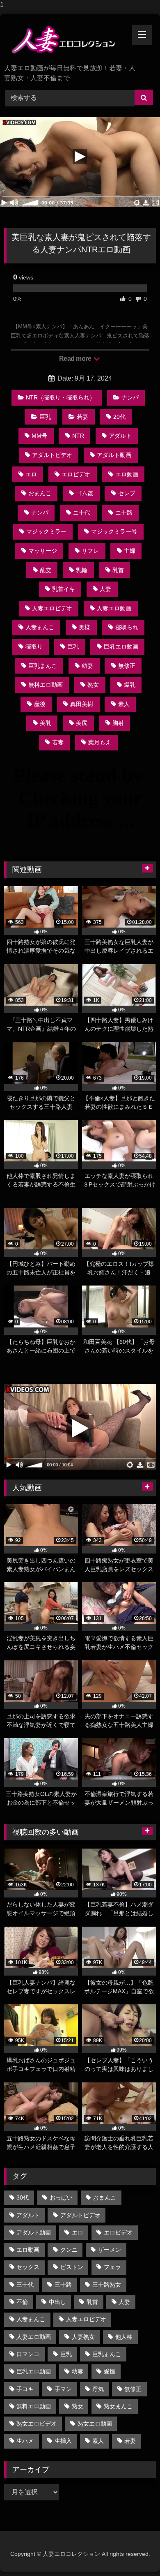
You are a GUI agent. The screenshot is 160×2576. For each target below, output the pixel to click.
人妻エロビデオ (52, 608)
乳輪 (82, 570)
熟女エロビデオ (37, 2424)
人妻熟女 (83, 2337)
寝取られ (127, 627)
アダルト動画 (114, 455)
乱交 (46, 570)
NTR (78, 436)
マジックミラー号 (114, 531)
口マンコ (28, 2354)
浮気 (98, 2389)
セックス (28, 2267)
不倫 (22, 2302)
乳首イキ (64, 589)
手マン (63, 2389)
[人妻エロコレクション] (66, 40)
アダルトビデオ (52, 455)
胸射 (118, 723)
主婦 (130, 551)
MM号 (39, 436)
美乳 (46, 723)
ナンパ (130, 397)
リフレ (90, 551)
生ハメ (25, 2441)
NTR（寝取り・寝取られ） (61, 397)
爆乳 (130, 685)
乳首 (118, 570)
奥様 (85, 627)
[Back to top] (135, 2553)
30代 (23, 2197)
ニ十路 (124, 512)
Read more (76, 359)
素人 (124, 704)
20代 (119, 417)
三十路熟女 (107, 2285)
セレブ (127, 493)
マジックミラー (46, 531)
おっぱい (61, 2197)
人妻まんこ (40, 627)
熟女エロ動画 (95, 2424)
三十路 (63, 2285)
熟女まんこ (118, 2406)
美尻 (82, 723)
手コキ (25, 2389)
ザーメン (110, 2250)
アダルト (120, 436)
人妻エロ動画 (114, 608)
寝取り (34, 646)
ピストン (72, 2267)
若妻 (82, 417)
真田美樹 (82, 704)
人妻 (105, 589)
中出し (57, 2302)
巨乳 (45, 417)
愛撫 (110, 2371)
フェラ (112, 2267)
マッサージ (43, 551)
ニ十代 (82, 512)
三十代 (25, 2285)
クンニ (69, 2250)
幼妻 (87, 666)
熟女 (93, 685)
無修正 (127, 666)
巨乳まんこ (43, 666)
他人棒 (124, 2337)
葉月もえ (100, 742)
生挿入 (63, 2441)
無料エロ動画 (46, 685)
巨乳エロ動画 (121, 646)
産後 (40, 704)
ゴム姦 (85, 493)
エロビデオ (76, 474)
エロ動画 (127, 474)
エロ (31, 474)
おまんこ (40, 493)
